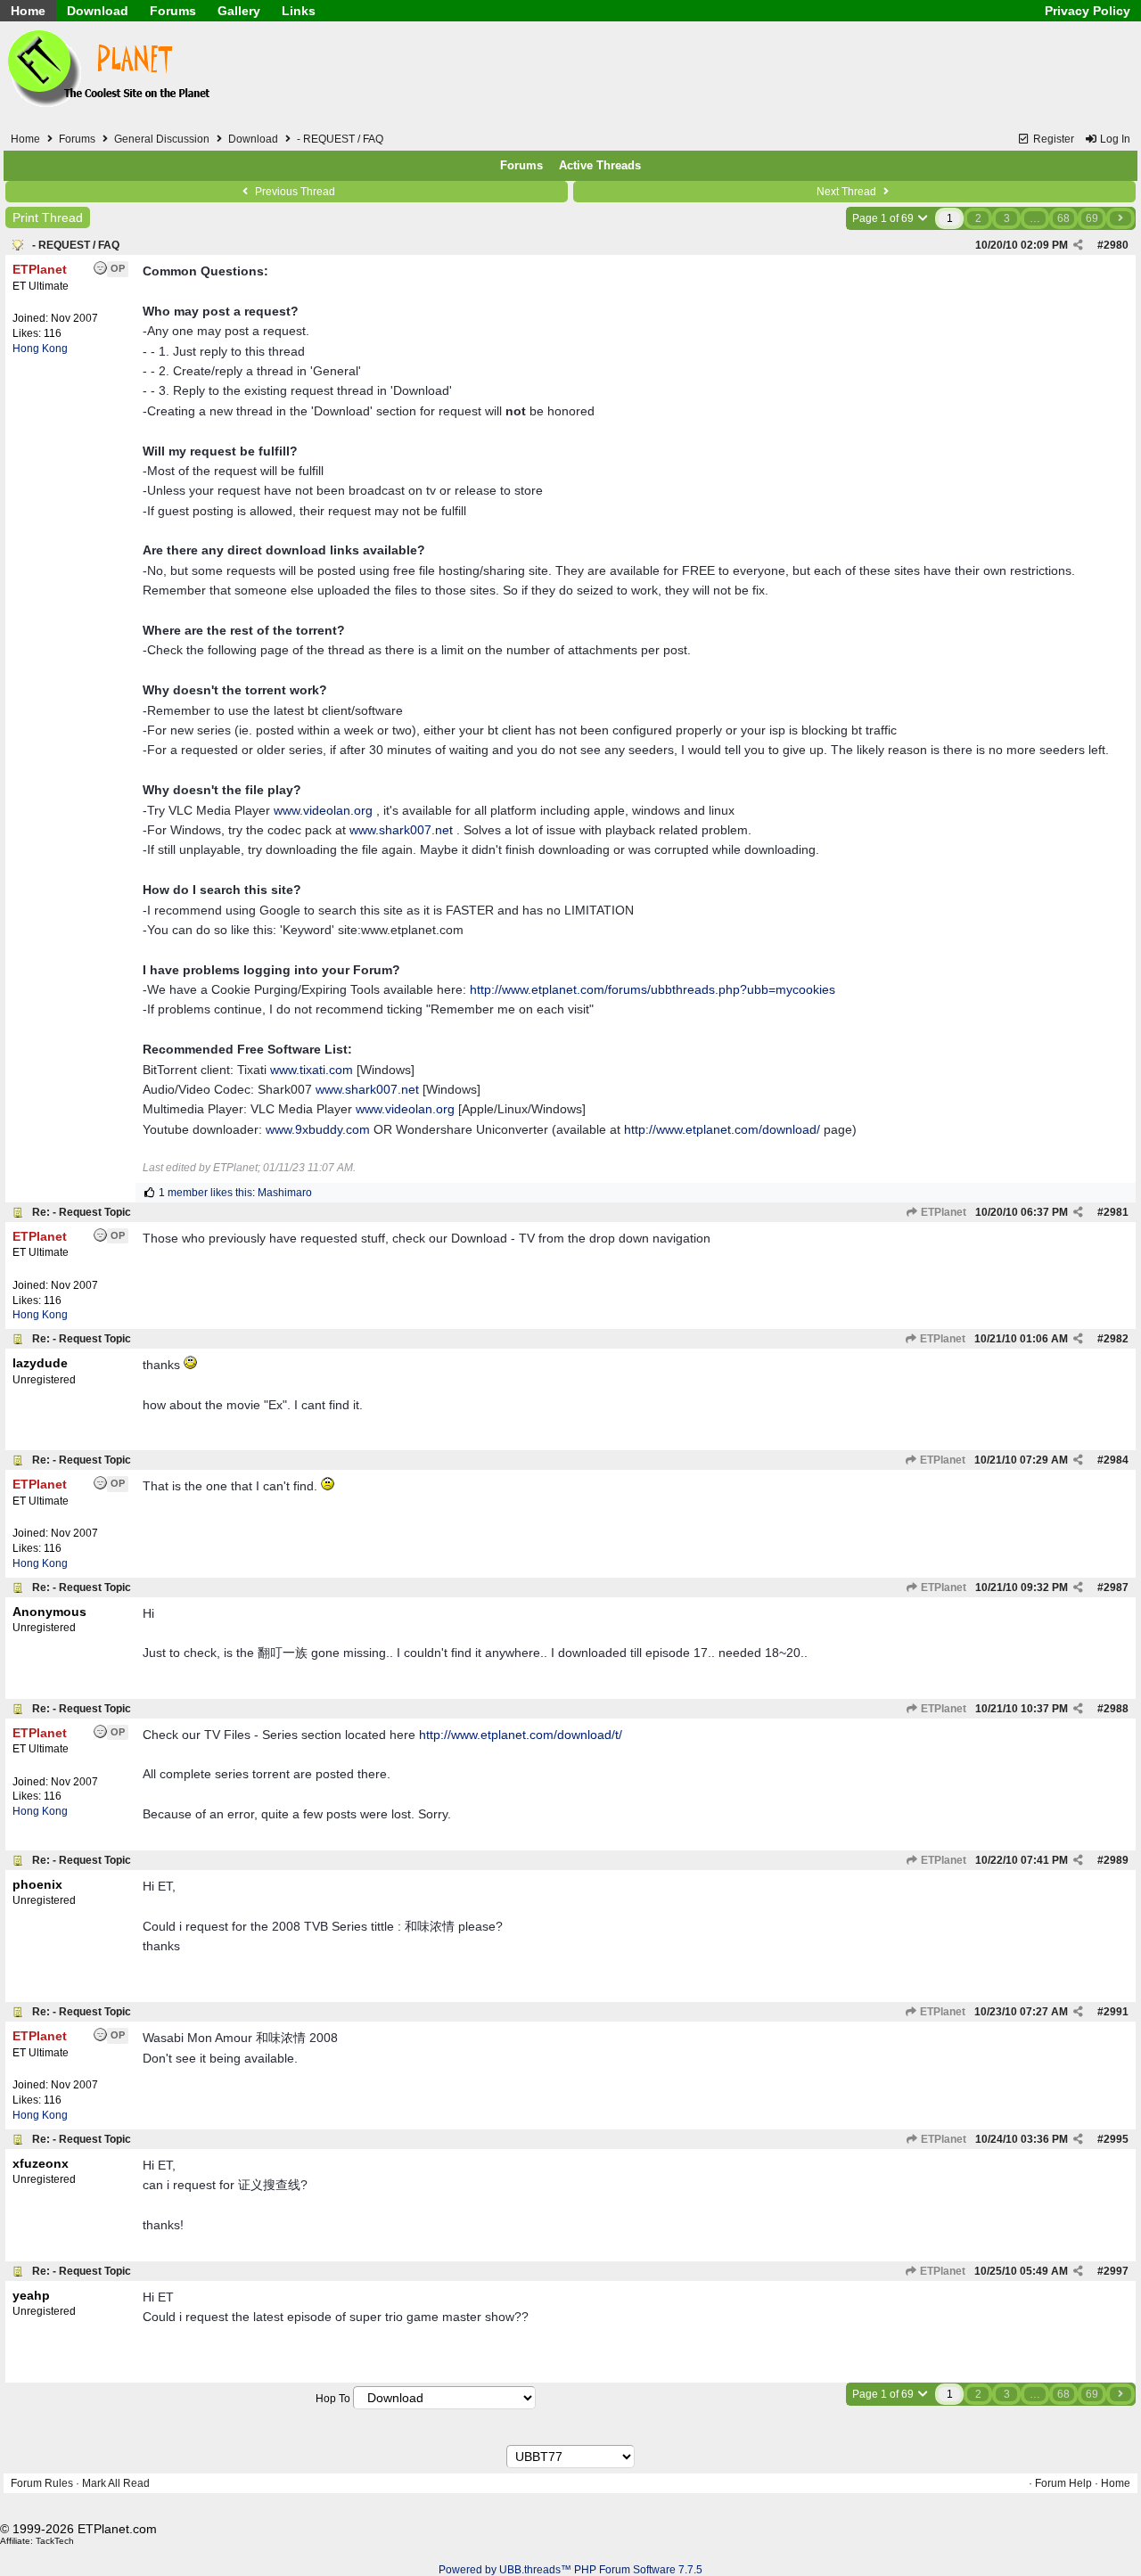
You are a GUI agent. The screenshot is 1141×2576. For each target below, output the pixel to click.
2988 (1116, 1709)
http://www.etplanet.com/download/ (722, 1129)
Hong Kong (40, 349)
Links (299, 11)
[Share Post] (1078, 245)
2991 (1116, 2012)
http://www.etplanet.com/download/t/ (521, 1735)
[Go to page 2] (1120, 218)
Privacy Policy (1088, 11)
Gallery (239, 11)
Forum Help (1063, 2483)
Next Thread (848, 192)
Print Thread (48, 217)
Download (98, 11)
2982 (1116, 1339)
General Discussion (162, 139)
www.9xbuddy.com (318, 1129)
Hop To (333, 2399)
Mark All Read (116, 2483)
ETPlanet (942, 1212)
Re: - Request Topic (82, 1212)
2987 (1116, 1587)
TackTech (55, 2541)
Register (1052, 139)
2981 (1116, 1212)
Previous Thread (294, 192)
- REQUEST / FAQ (76, 245)
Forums (173, 11)
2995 (1116, 2139)
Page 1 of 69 (884, 218)
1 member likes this (205, 1193)
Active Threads (600, 165)
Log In (1114, 139)
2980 (1116, 245)
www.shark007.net (401, 830)
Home (28, 11)
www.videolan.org (323, 810)
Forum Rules (42, 2483)
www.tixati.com (312, 1070)
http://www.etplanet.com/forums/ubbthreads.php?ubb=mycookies (653, 989)
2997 (1116, 2271)
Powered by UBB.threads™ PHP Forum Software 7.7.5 (570, 2570)
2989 (1116, 1860)
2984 (1116, 1460)
